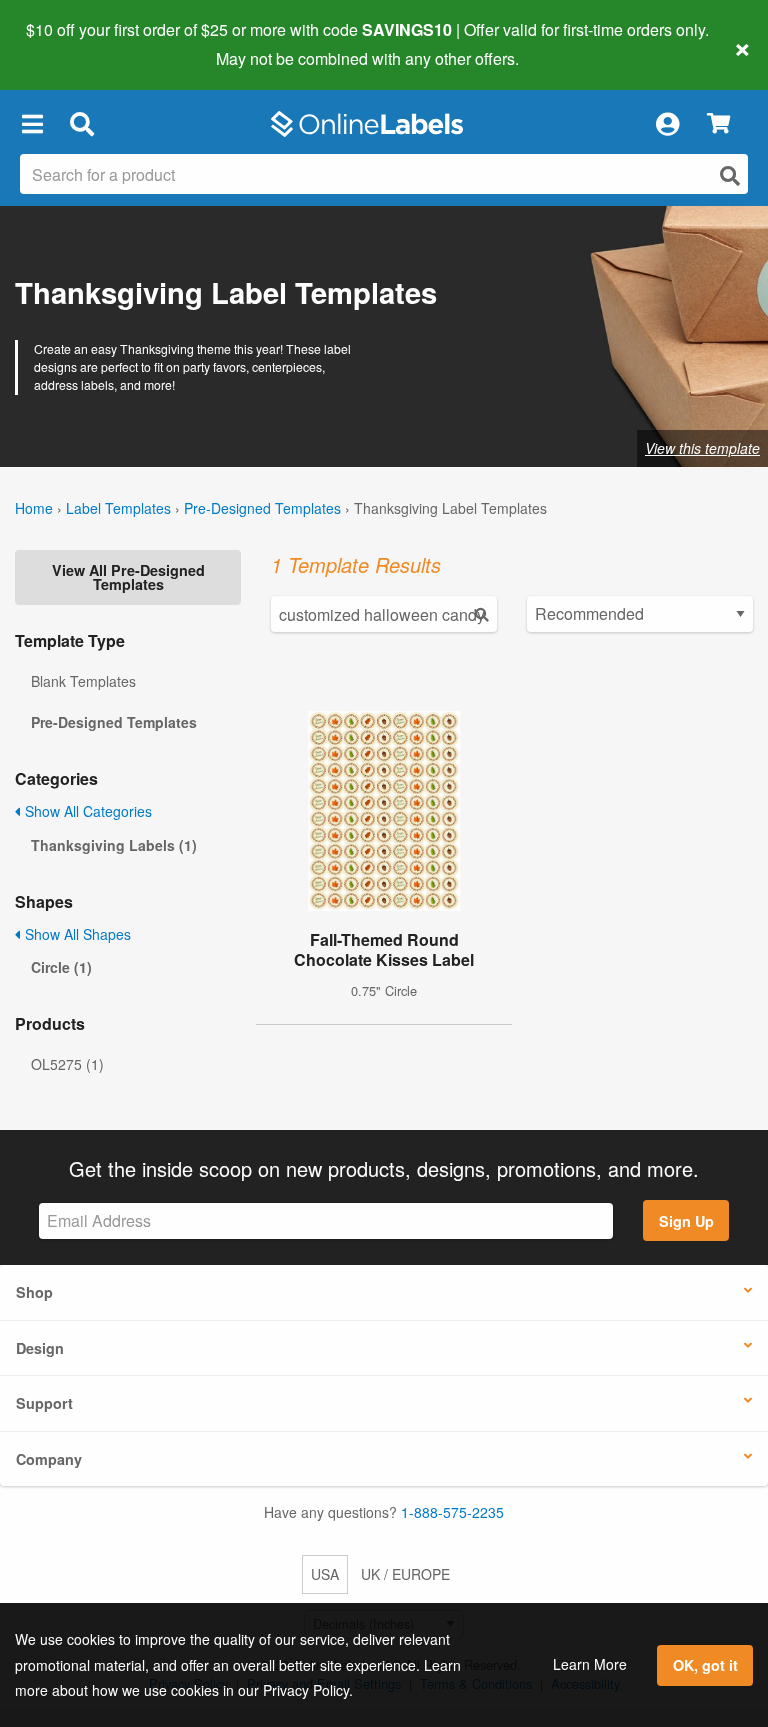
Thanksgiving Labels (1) (114, 845)
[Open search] (730, 175)
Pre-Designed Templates (262, 508)
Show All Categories (86, 811)
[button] (32, 124)
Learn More (590, 1664)
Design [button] (40, 1348)
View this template (702, 448)
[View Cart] (718, 124)
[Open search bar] (81, 124)
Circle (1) (61, 967)
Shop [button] (34, 1292)
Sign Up (686, 1221)
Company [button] (49, 1459)
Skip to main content (72, 44)
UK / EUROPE (405, 1574)
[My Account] (667, 124)
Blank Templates (83, 681)
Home (34, 508)
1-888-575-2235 (452, 1512)
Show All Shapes (76, 934)
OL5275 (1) (67, 1064)
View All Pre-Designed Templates (128, 577)
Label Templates (118, 508)
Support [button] (44, 1403)
